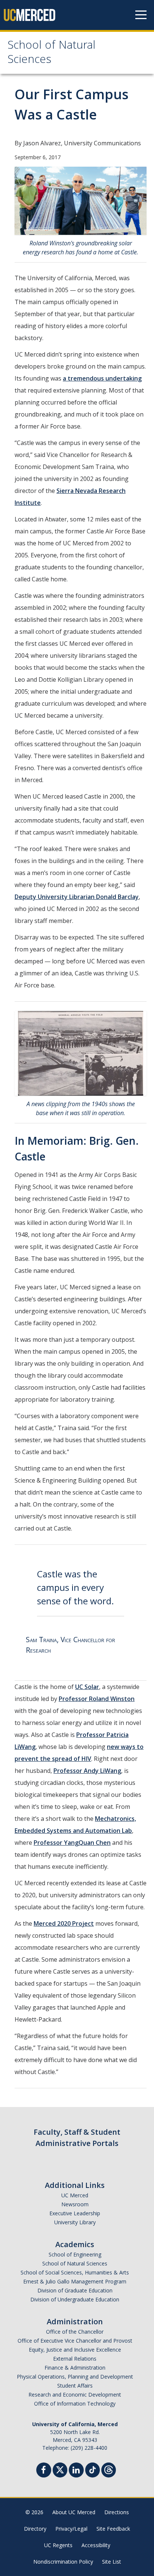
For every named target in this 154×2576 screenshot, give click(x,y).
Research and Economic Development (75, 2395)
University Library (75, 2222)
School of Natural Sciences (51, 53)
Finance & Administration (75, 2368)
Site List (112, 2562)
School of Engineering (75, 2254)
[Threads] (109, 2469)
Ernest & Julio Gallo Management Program (75, 2281)
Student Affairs (75, 2386)
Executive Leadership (75, 2213)
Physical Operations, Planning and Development (75, 2377)
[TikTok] (93, 2469)
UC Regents (58, 2545)
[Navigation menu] (141, 15)
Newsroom (75, 2204)
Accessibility (96, 2545)
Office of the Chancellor (75, 2332)
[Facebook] (44, 2471)
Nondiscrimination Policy (63, 2562)
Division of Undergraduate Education (75, 2299)
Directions (117, 2512)
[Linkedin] (76, 2471)
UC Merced (75, 2195)
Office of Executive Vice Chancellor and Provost (75, 2341)
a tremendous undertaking (102, 378)
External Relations (75, 2359)
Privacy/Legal (71, 2529)
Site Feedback (113, 2529)
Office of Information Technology (75, 2404)
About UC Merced (74, 2512)
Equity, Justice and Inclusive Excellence (75, 2350)
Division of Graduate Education (75, 2290)
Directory (35, 2529)
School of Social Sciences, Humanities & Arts (75, 2272)
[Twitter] (60, 2469)
